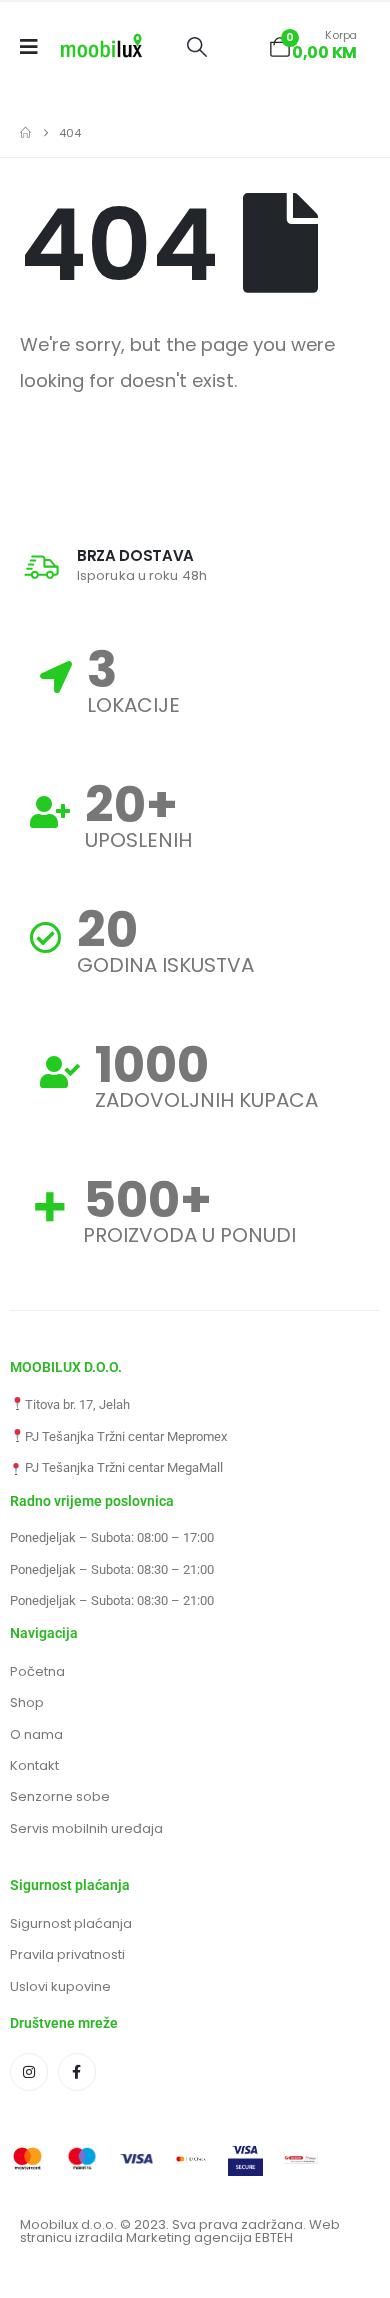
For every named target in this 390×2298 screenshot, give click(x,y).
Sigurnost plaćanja (71, 1923)
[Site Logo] (101, 47)
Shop (27, 1702)
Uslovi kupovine (60, 1986)
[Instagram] (29, 2072)
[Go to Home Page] (25, 133)
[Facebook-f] (77, 2072)
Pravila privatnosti (67, 1954)
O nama (36, 1734)
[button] (196, 47)
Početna (37, 1671)
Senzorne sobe (60, 1796)
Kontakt (34, 1765)
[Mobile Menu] (35, 47)
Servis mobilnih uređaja (86, 1828)
